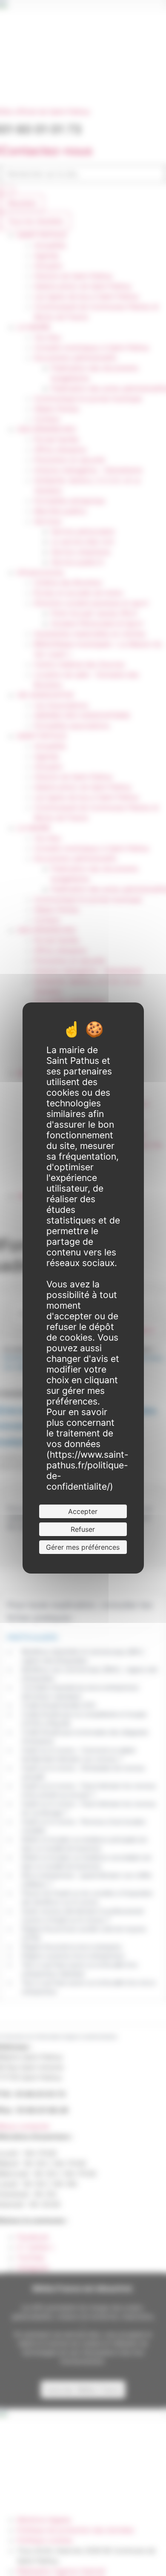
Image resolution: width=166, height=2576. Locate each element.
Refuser (83, 1529)
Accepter (83, 1511)
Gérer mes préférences (83, 1547)
